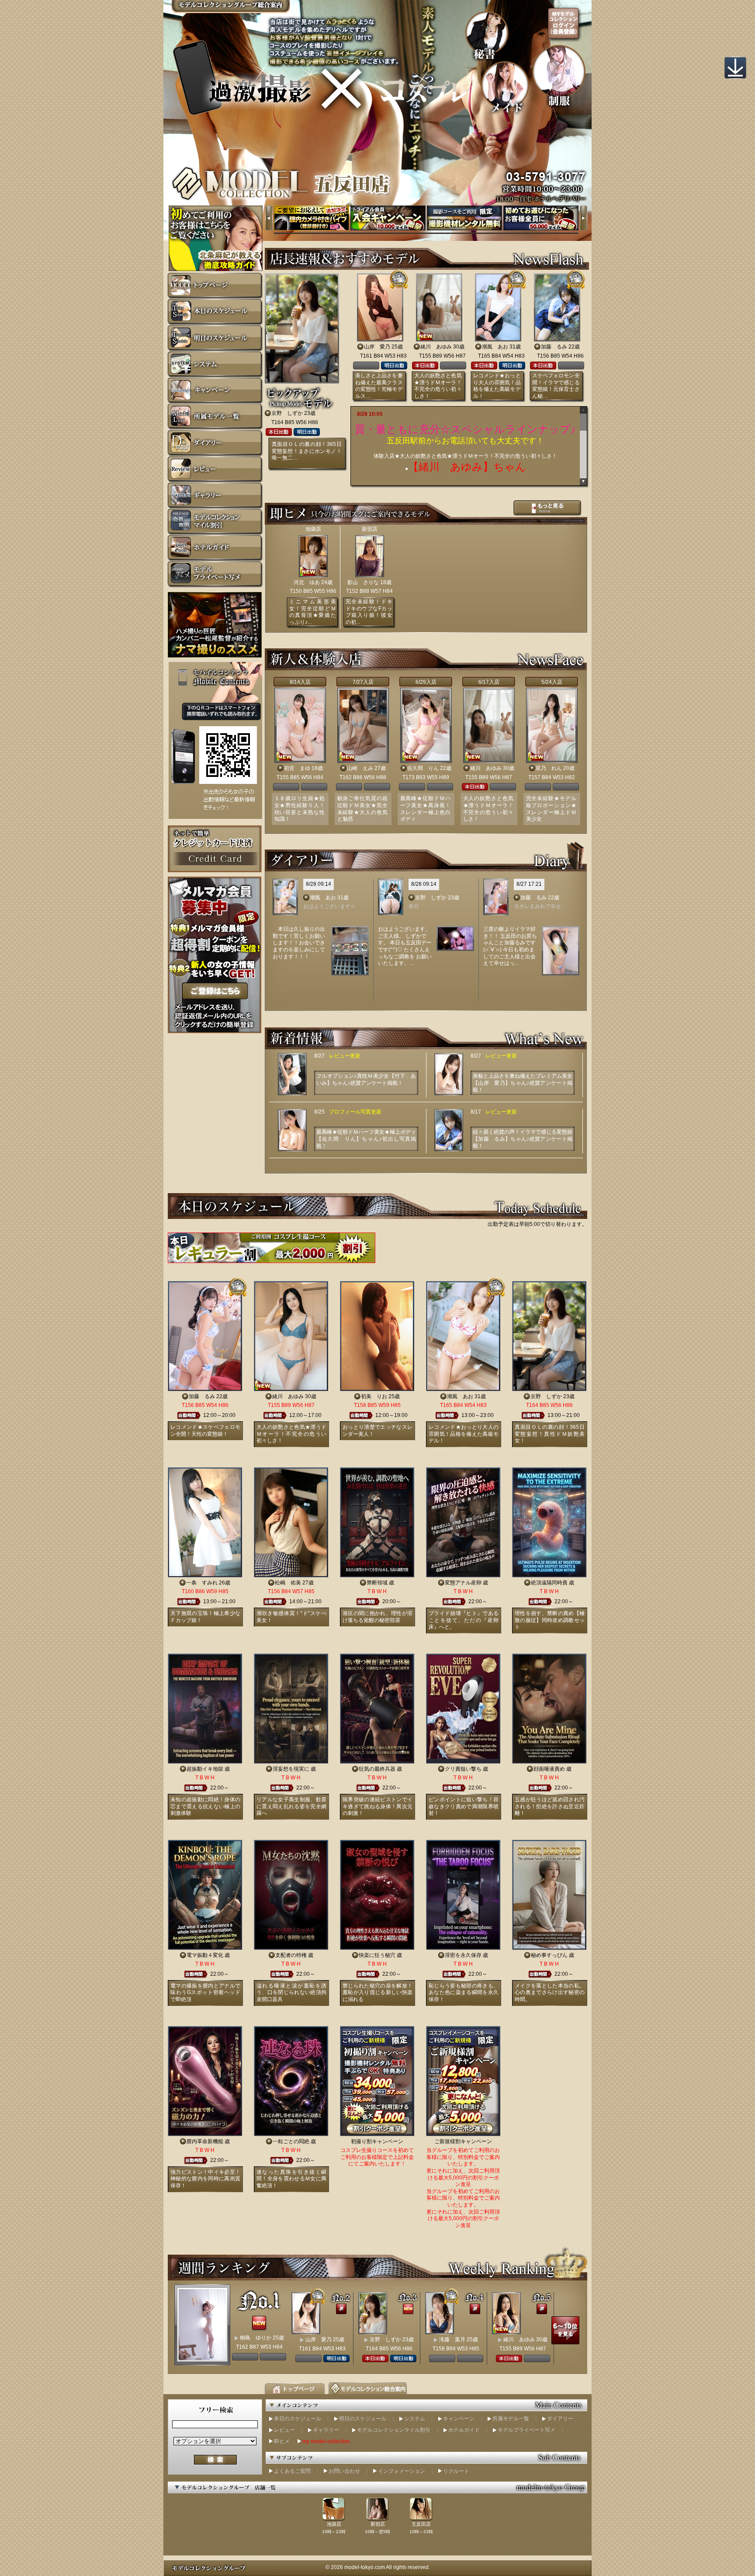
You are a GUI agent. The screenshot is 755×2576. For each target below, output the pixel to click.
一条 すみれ (202, 1583)
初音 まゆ (297, 768)
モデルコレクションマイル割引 (394, 2430)
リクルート (456, 2471)
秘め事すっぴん (549, 1955)
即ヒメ (282, 2441)
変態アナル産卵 (463, 1583)
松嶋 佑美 (288, 1583)
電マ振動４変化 (205, 1955)
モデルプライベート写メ (526, 2430)
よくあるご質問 (292, 2471)
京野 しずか (287, 413)
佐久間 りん (423, 768)
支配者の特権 (291, 1955)
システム (415, 2419)
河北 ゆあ (307, 582)
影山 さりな (363, 582)
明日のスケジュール (363, 2419)
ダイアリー (560, 2419)
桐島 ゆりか (256, 2338)
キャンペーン (459, 2419)
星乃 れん (549, 768)
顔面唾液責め (549, 1769)
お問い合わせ (344, 2471)
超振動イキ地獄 (205, 1769)
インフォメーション (402, 2471)
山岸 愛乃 (377, 347)
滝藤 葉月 (452, 2339)
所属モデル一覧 (511, 2419)
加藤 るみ (554, 347)
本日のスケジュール (298, 2419)
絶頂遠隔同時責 (549, 1583)
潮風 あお (495, 347)
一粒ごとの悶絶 (291, 2141)
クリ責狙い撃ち (463, 1769)
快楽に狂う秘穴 (377, 1955)
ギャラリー (326, 2430)
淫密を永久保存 (463, 1955)
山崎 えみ (360, 768)
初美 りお (374, 1396)
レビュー (284, 2430)
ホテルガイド (464, 2430)
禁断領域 (377, 1583)
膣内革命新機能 (205, 2141)
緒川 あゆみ (436, 347)
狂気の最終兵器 (377, 1769)
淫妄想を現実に (291, 1769)
